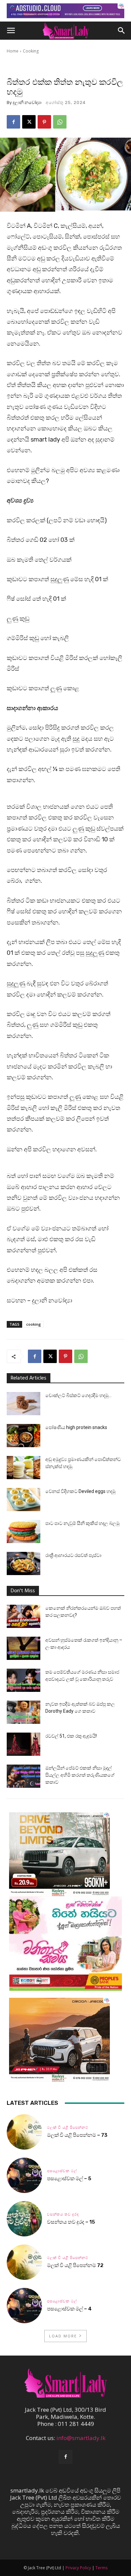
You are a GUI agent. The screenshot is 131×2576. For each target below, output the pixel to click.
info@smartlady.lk (81, 2438)
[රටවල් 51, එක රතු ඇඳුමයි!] (24, 1744)
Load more (63, 2336)
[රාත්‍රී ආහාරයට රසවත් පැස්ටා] (24, 1563)
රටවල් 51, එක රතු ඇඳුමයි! (71, 1736)
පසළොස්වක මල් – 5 (69, 2179)
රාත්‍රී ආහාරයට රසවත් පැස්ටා (73, 1555)
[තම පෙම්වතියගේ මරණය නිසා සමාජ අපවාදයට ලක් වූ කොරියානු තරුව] (24, 1680)
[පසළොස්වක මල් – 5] (24, 2175)
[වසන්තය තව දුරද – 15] (24, 2219)
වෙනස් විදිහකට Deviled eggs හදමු (80, 1491)
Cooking (31, 51)
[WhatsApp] (60, 122)
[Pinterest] (44, 122)
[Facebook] (13, 122)
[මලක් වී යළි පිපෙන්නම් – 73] (24, 2132)
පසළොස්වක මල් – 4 (69, 2309)
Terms (101, 2568)
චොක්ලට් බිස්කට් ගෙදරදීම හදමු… (78, 1395)
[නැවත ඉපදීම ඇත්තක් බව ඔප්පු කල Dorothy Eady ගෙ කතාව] (24, 1712)
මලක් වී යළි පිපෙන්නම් (68, 2128)
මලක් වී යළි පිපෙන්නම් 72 (76, 2265)
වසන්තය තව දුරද (63, 2214)
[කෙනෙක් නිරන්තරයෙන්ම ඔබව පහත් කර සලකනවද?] (24, 1616)
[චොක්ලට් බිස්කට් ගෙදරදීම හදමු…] (24, 1404)
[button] (11, 31)
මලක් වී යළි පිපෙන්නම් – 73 (77, 2135)
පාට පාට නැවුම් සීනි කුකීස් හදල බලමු (82, 1523)
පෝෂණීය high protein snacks (76, 1427)
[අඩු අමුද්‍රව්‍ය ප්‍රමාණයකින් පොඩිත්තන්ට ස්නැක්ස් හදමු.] (24, 1468)
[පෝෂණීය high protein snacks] (24, 1436)
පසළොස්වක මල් (62, 2171)
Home (13, 51)
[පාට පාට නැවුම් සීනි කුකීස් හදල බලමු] (24, 1531)
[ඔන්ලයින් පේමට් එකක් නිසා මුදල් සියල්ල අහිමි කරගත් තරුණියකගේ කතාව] (24, 1776)
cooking (34, 1324)
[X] (29, 122)
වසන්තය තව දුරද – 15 (71, 2222)
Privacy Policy (78, 2568)
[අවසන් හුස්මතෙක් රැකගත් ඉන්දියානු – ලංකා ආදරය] (24, 1648)
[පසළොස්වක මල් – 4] (24, 2306)
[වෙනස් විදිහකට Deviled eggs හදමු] (24, 1500)
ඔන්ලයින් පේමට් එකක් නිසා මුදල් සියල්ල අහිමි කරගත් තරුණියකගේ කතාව (80, 1775)
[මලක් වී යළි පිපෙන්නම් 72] (24, 2262)
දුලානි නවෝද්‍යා (27, 102)
